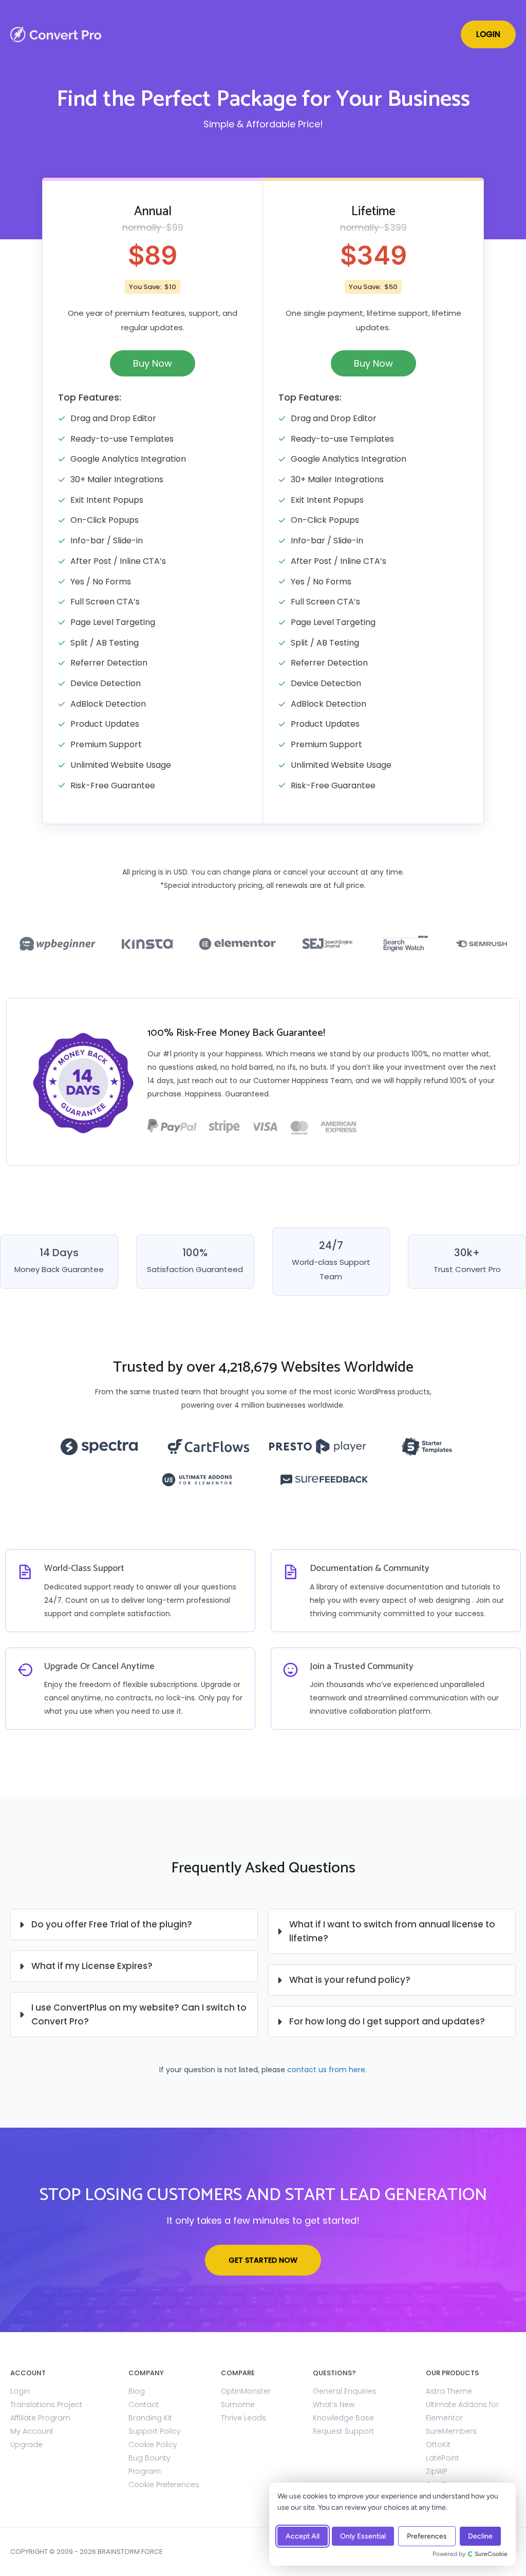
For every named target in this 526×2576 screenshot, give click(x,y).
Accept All (303, 2536)
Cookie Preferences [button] (164, 2485)
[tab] (134, 1925)
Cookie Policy (153, 2445)
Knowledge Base (343, 2418)
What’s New (334, 2404)
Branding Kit (150, 2418)
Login (20, 2391)
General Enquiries (345, 2391)
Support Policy (155, 2431)
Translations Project (46, 2404)
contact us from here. (327, 2070)
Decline (480, 2536)
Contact (144, 2404)
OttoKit (438, 2445)
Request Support (343, 2431)
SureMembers (451, 2431)
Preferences (427, 2536)
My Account (32, 2431)
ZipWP (437, 2471)
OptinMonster (246, 2391)
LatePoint (443, 2458)
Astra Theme (449, 2391)
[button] (488, 34)
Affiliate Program (40, 2418)
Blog (137, 2391)
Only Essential (363, 2536)
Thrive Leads (243, 2418)
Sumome (238, 2404)
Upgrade (26, 2445)
